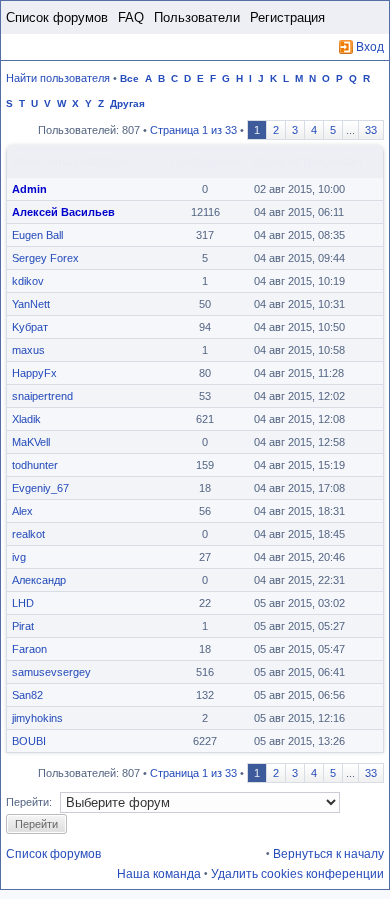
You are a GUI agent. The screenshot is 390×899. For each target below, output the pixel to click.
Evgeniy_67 (40, 488)
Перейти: (29, 802)
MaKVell (31, 442)
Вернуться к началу (328, 854)
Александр (39, 580)
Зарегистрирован (307, 161)
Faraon (29, 649)
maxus (28, 350)
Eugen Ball (37, 235)
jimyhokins (37, 718)
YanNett (31, 304)
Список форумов (57, 17)
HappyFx (34, 373)
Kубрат (30, 327)
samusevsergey (51, 672)
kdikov (28, 281)
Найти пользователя (58, 78)
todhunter (35, 465)
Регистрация (287, 17)
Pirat (23, 626)
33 (371, 130)
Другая (127, 103)
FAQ (131, 17)
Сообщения (207, 161)
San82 (27, 695)
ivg (19, 557)
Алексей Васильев (63, 212)
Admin (29, 189)
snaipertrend (42, 396)
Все (129, 78)
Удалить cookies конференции (297, 874)
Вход (370, 47)
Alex (22, 511)
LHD (23, 603)
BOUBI (29, 741)
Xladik (26, 419)
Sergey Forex (45, 258)
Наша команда (159, 874)
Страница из (193, 130)
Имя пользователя (70, 161)
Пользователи (197, 17)
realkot (28, 534)
